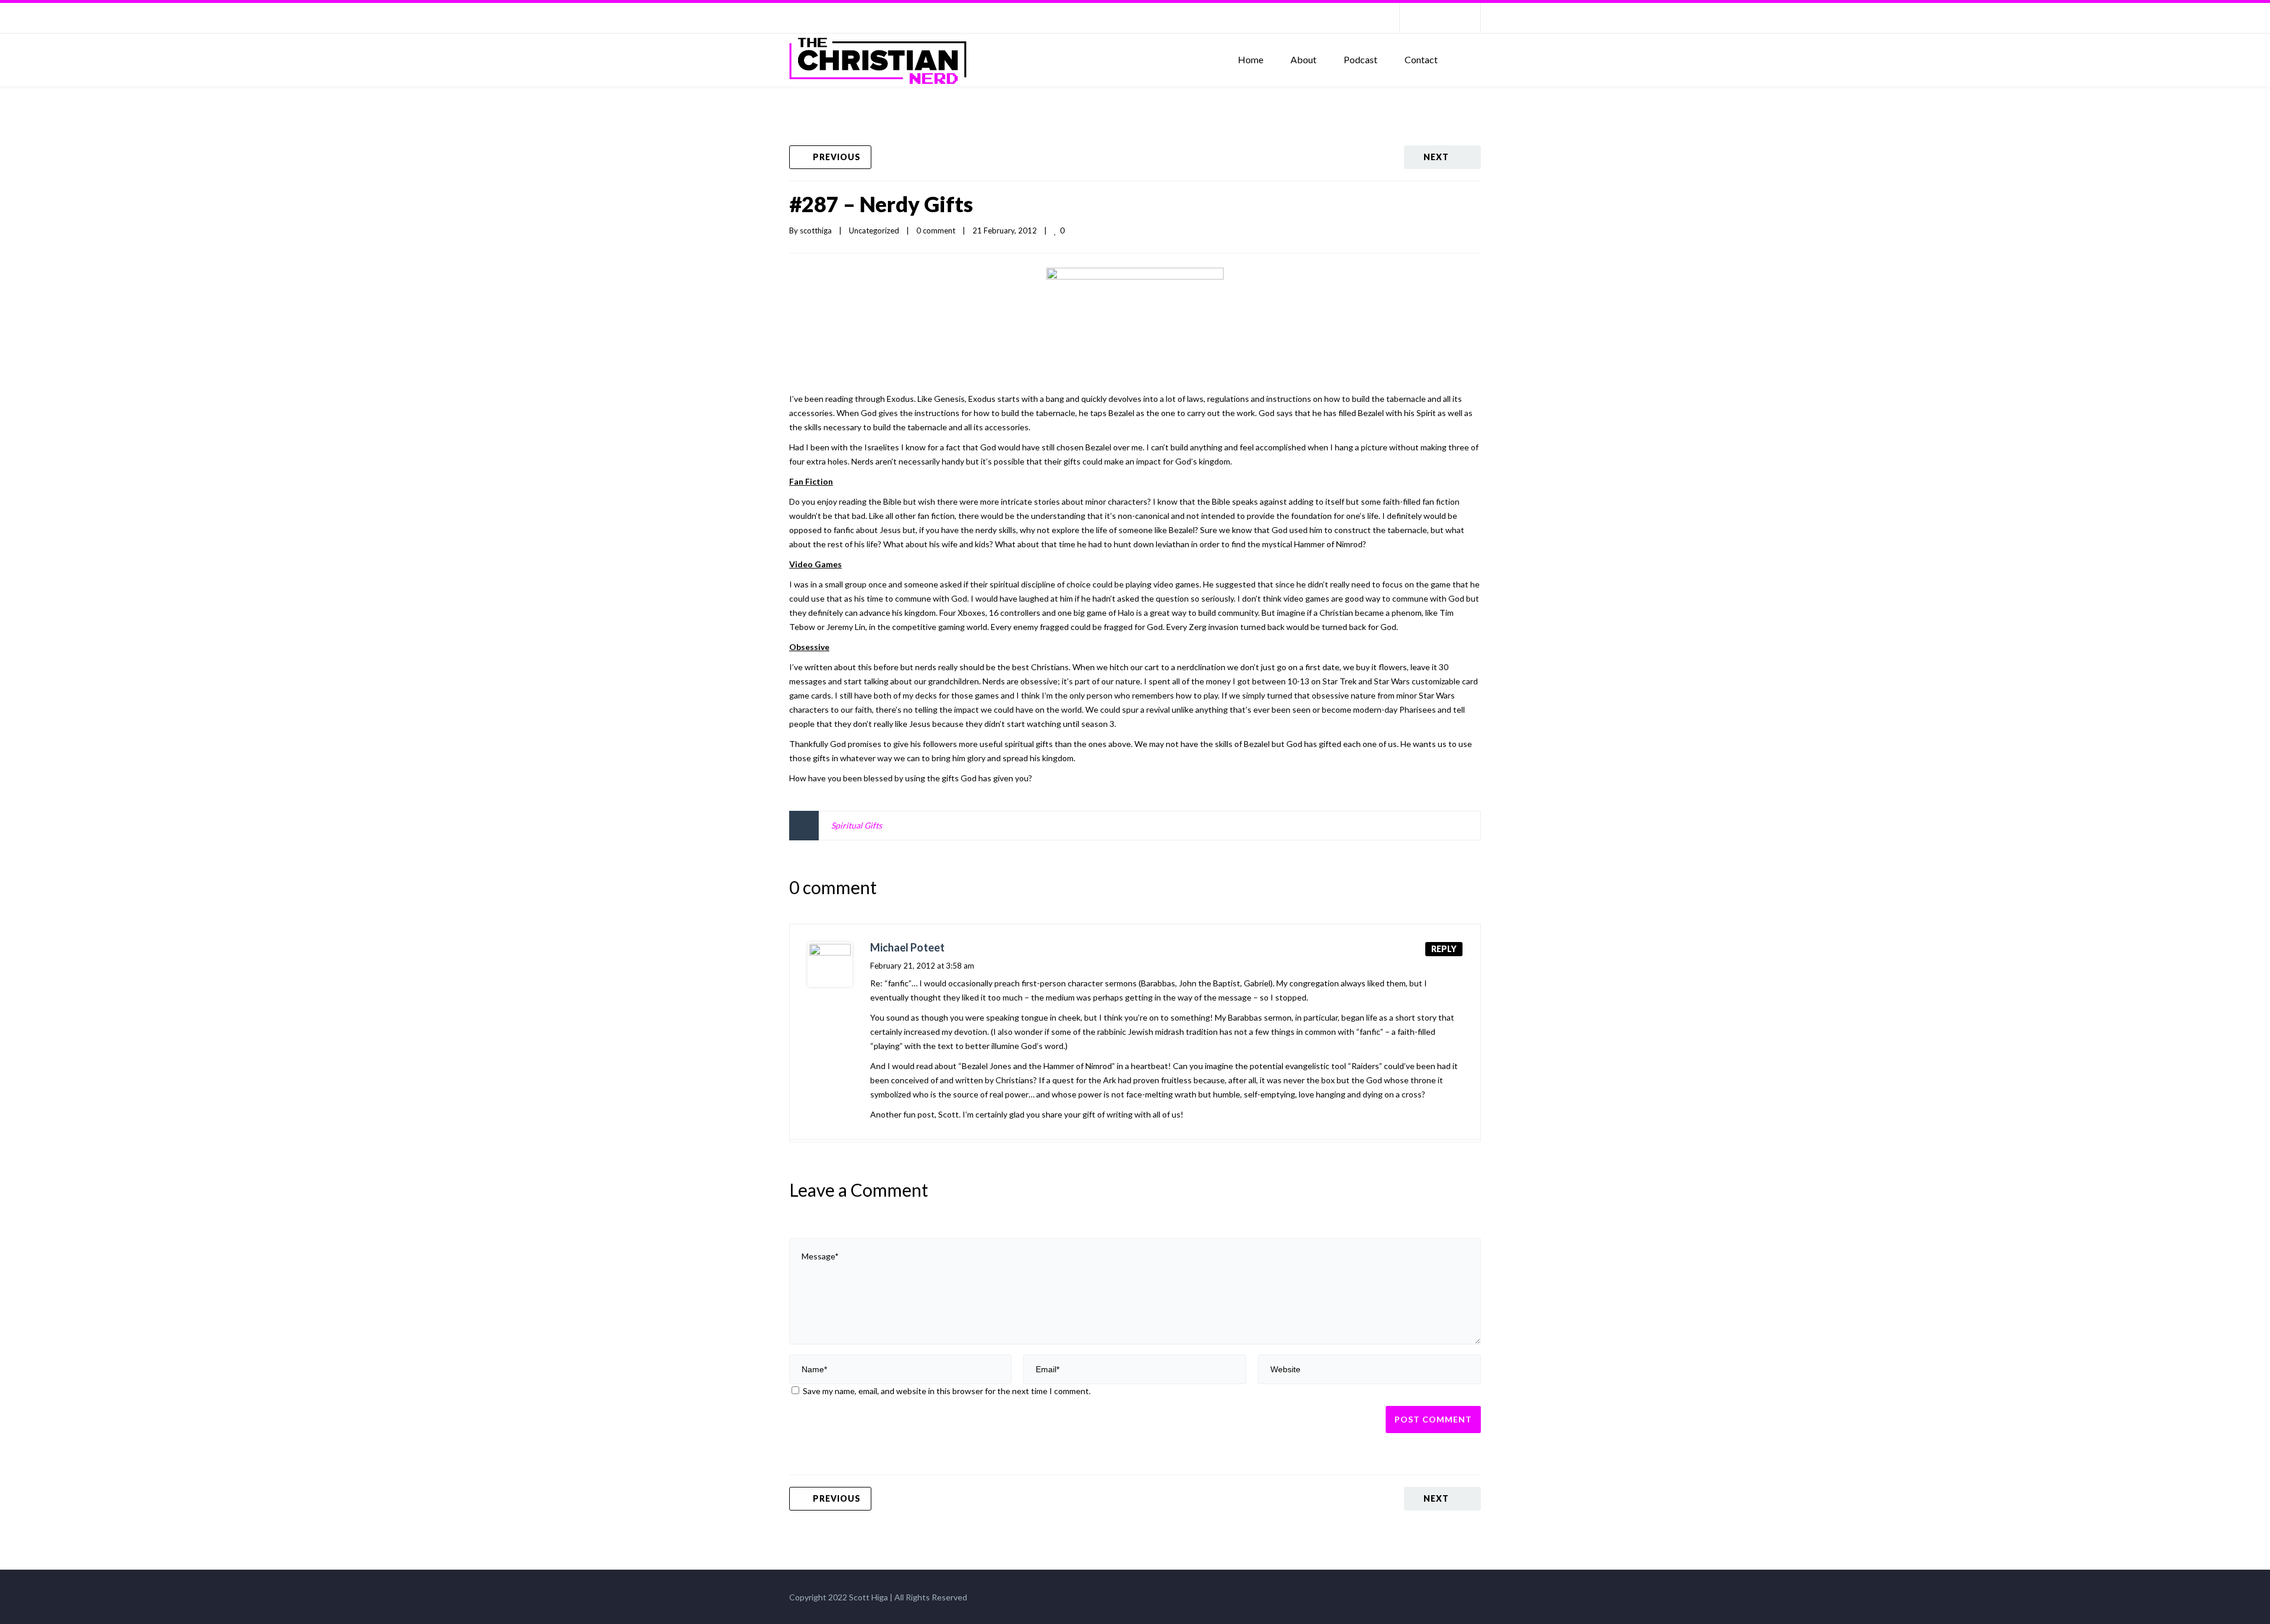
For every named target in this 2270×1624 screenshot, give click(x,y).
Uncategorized (874, 230)
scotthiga (816, 230)
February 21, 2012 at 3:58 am (922, 966)
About (1303, 59)
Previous (837, 157)
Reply (1444, 949)
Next (1436, 157)
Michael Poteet (907, 947)
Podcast (1361, 59)
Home (1251, 59)
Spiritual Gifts (857, 825)
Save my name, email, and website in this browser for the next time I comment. (947, 1391)
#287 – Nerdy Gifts (881, 204)
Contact (1421, 59)
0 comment (936, 230)
